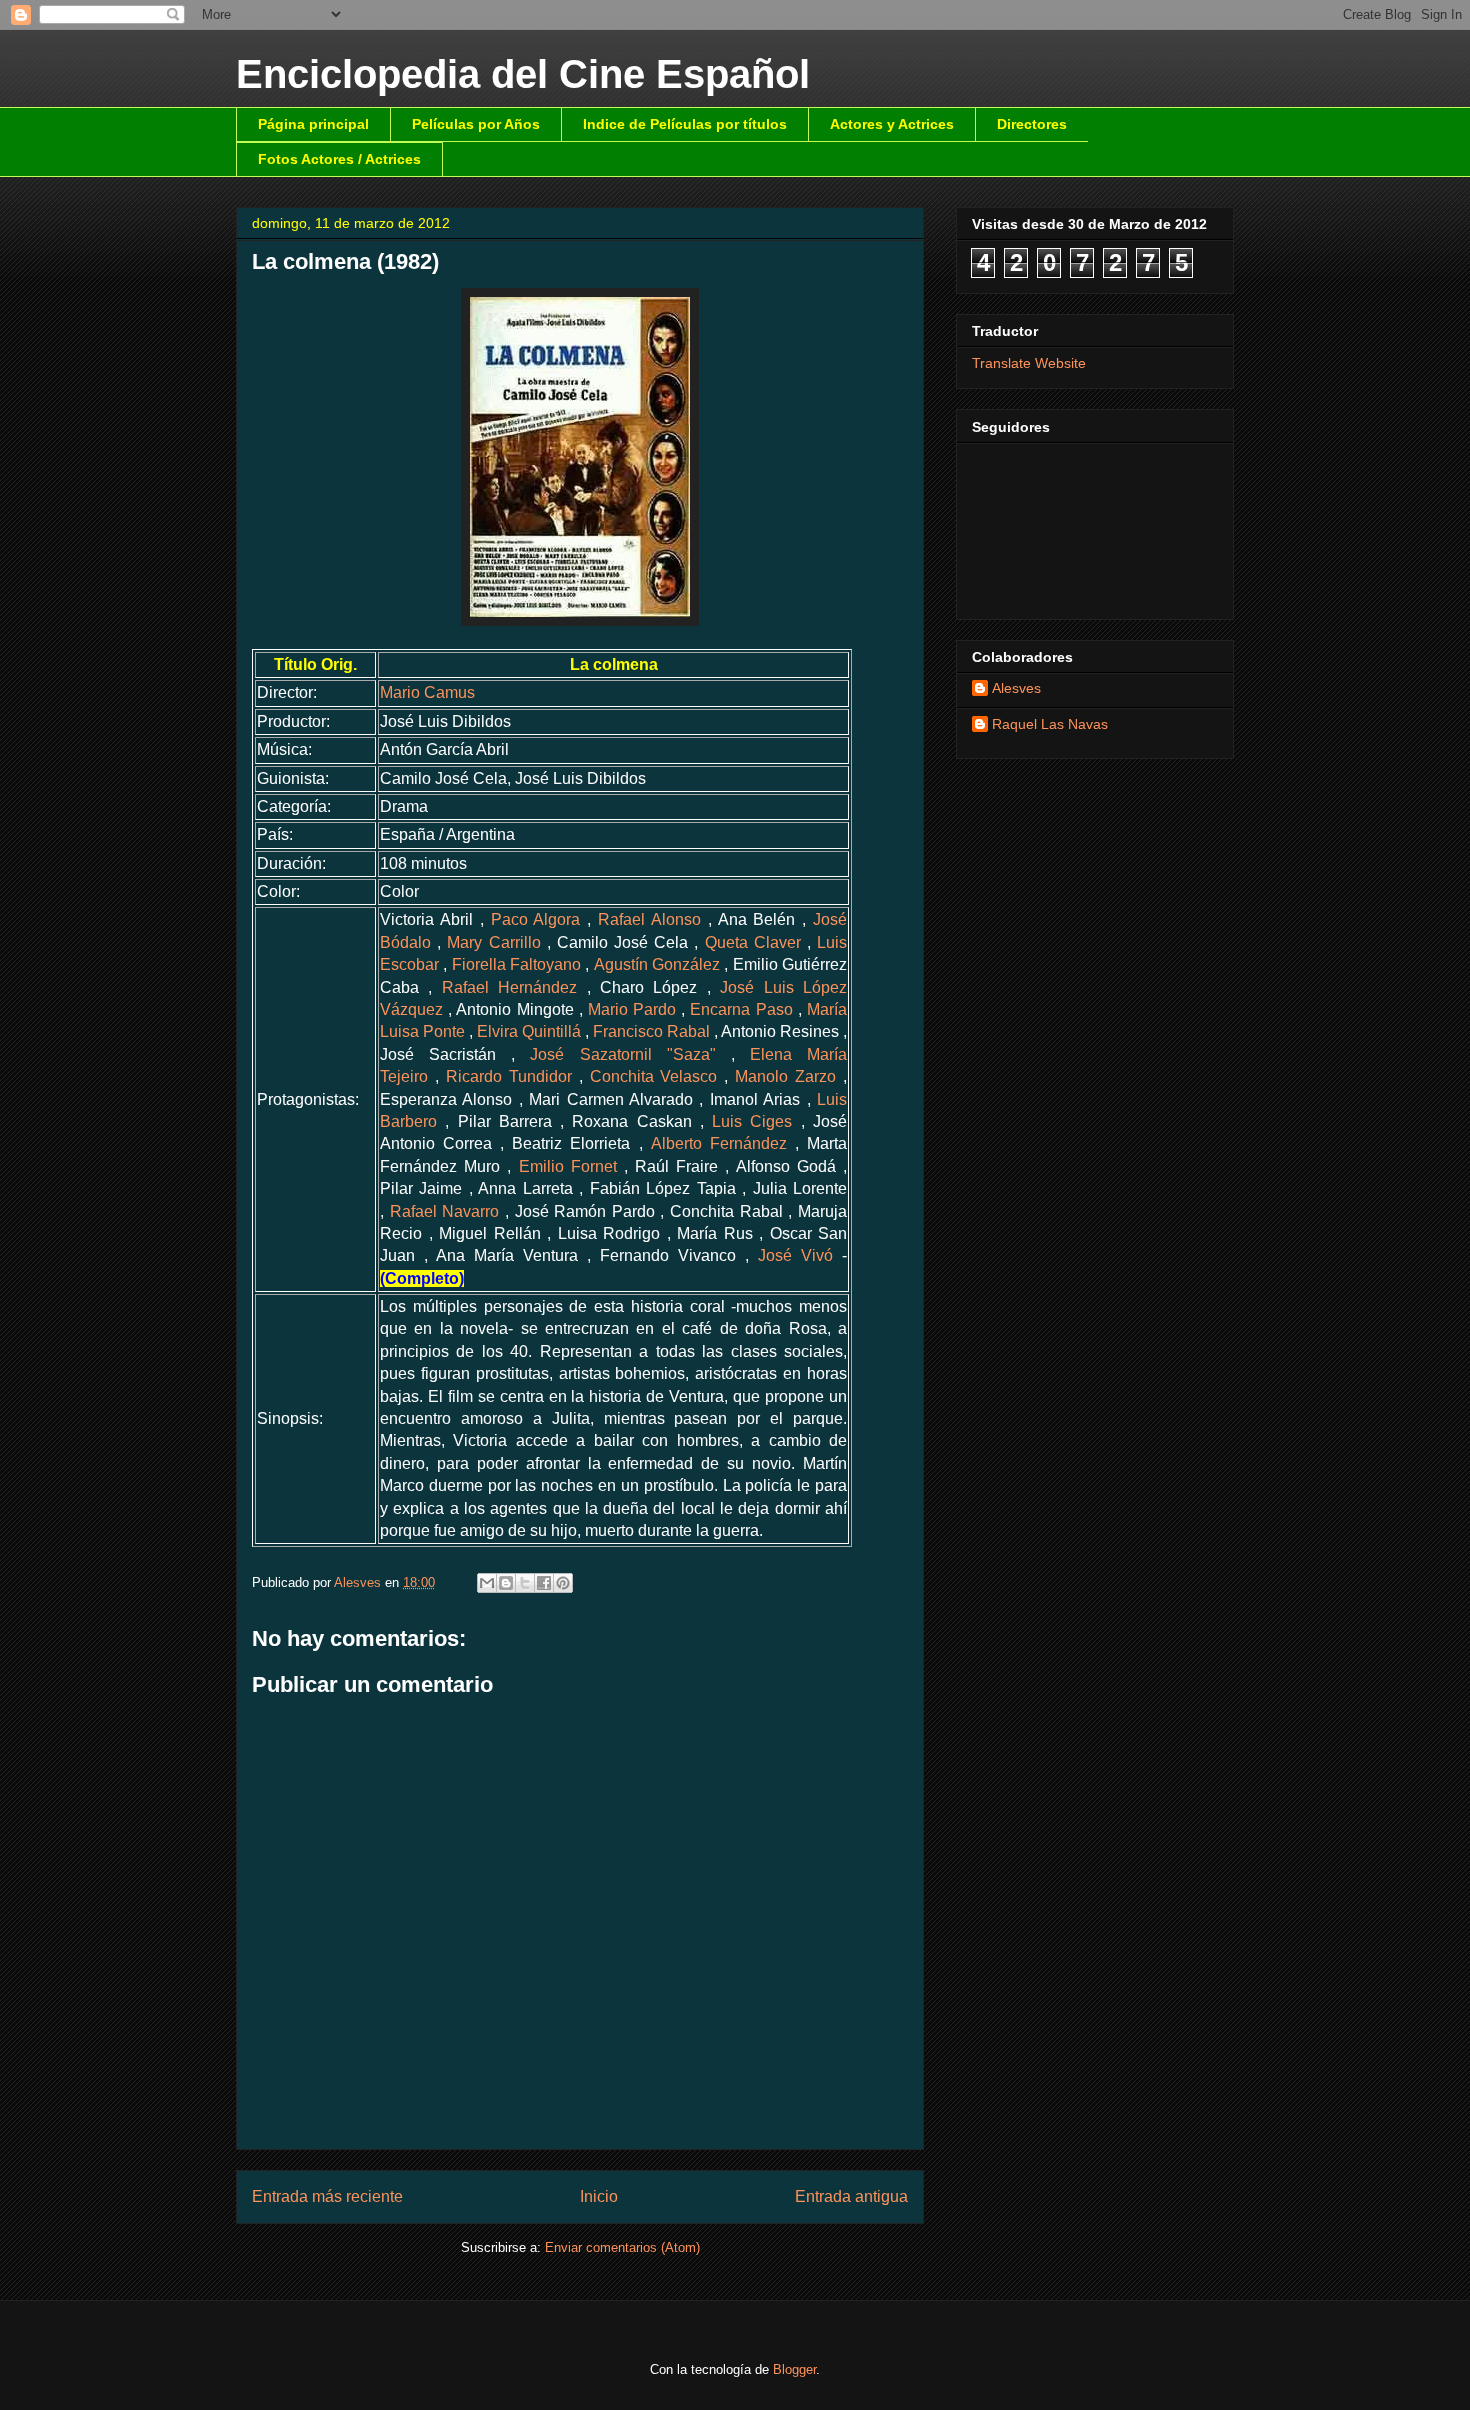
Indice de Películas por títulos (685, 124)
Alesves (1016, 688)
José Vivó (795, 1255)
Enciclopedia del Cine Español (523, 74)
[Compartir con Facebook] (544, 1583)
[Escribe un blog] (506, 1583)
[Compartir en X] (525, 1583)
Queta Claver (753, 942)
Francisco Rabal (651, 1031)
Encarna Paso (741, 1009)
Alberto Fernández (719, 1143)
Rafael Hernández (509, 987)
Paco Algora (536, 919)
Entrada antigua (851, 2196)
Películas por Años (476, 124)
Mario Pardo (632, 1009)
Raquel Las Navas (1050, 724)
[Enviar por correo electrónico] (487, 1583)
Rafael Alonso (649, 919)
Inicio (599, 2196)
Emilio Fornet (568, 1166)
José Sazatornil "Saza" (622, 1054)
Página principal (313, 124)
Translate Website (1029, 363)
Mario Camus (427, 692)
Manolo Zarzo (785, 1076)
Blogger (794, 2369)
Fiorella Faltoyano (516, 964)
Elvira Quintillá (529, 1031)
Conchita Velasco (654, 1076)
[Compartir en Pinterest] (563, 1583)
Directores (1032, 124)
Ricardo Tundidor (509, 1076)
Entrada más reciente (327, 2196)
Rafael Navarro (445, 1211)
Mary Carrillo (493, 942)
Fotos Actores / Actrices (339, 159)
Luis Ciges (752, 1121)
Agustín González (657, 964)
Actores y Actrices (892, 124)
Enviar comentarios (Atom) (622, 2247)
